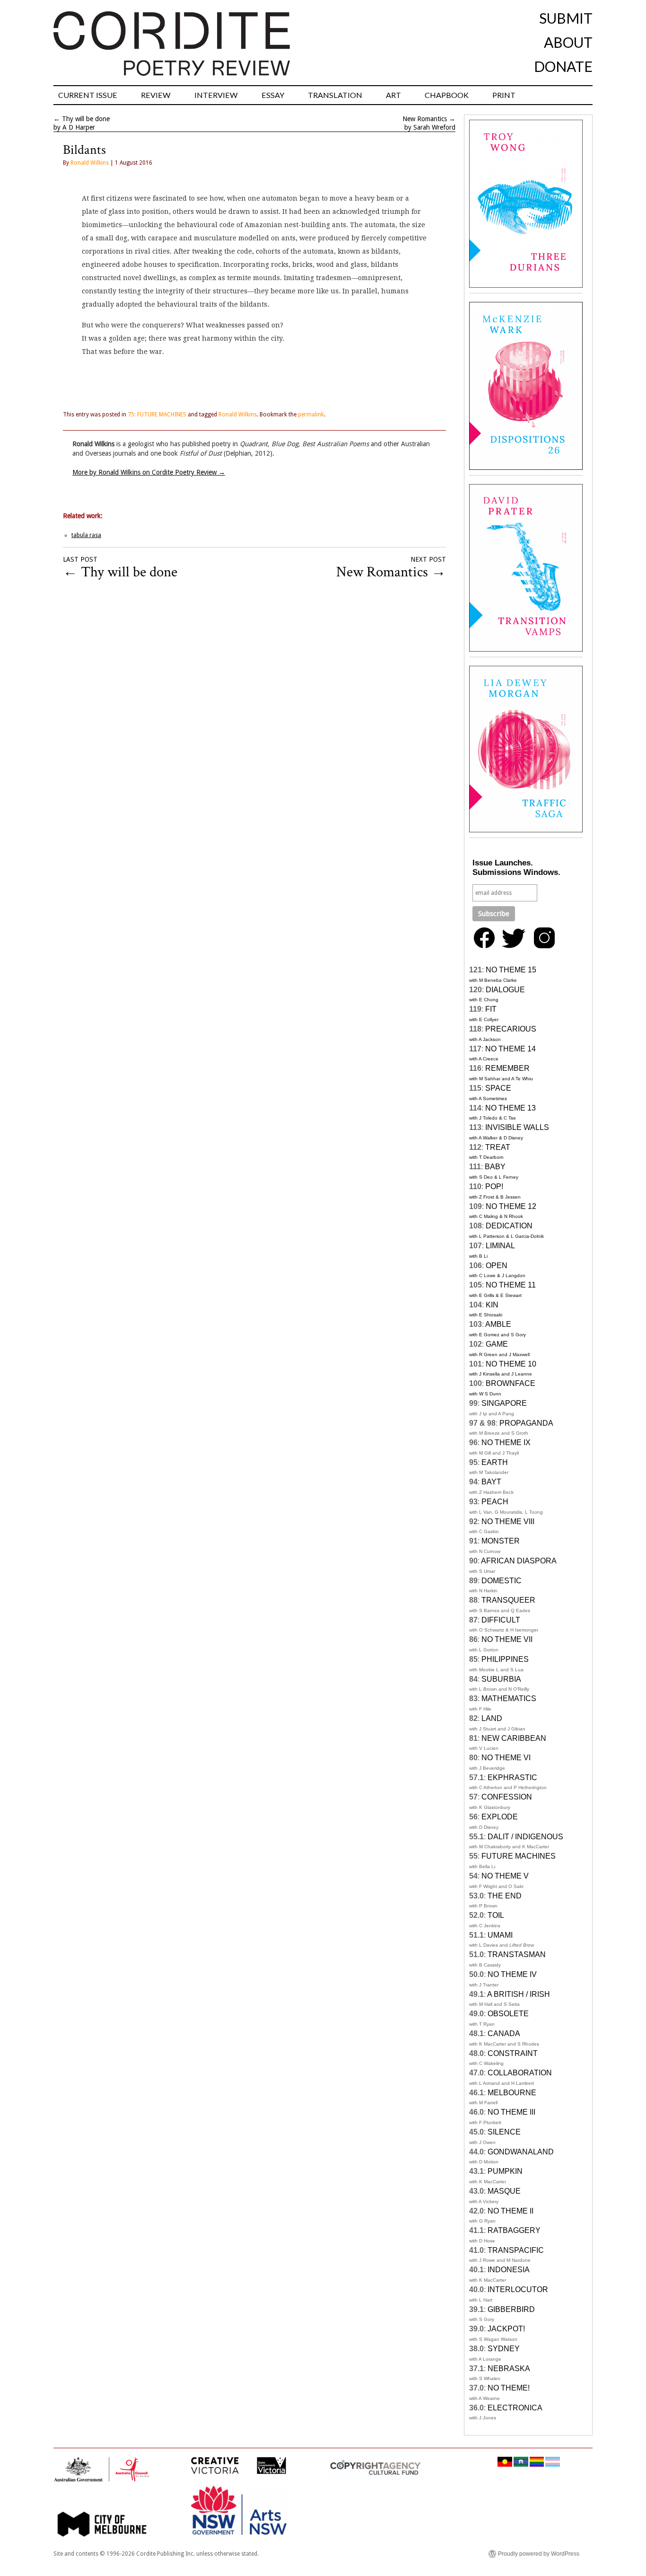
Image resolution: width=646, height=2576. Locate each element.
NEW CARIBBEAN (514, 1738)
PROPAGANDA (526, 1423)
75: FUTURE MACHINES (157, 415)
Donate (563, 66)
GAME (497, 1344)
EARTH (495, 1462)
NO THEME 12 (511, 1206)
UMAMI (500, 1935)
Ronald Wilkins (90, 163)
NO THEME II (511, 2211)
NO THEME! (509, 2388)
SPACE (498, 1088)
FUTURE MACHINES (519, 1856)
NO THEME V (505, 1876)
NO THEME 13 (511, 1108)
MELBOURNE (512, 2093)
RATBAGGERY (514, 2230)
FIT (491, 1009)
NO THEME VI (506, 1758)
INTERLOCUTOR (518, 2289)
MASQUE (504, 2191)
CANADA (504, 2033)
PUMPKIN (505, 2171)
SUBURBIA (501, 1679)
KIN (492, 1305)
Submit (566, 18)
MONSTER (501, 1541)
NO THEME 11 (511, 1285)
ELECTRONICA (515, 2408)
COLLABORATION (520, 2073)
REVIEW (156, 95)
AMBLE (498, 1324)
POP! (494, 1187)
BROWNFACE (511, 1383)
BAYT (491, 1482)
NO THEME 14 (511, 1049)
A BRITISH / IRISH (519, 1994)
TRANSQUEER (508, 1600)
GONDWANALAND (521, 2152)
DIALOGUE (505, 990)
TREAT (498, 1147)
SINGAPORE (504, 1403)
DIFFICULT (501, 1620)
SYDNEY (504, 2349)
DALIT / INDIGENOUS (525, 1837)
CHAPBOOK (447, 95)
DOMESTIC (502, 1581)
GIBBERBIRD (511, 2309)
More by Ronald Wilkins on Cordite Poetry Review (149, 472)
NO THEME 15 (511, 970)
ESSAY (273, 95)
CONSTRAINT (513, 2053)
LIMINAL (500, 1246)
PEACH (495, 1502)
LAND (492, 1718)
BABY (495, 1167)
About (568, 42)
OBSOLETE (508, 2014)
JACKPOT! (506, 2329)
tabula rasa (86, 535)
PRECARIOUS (511, 1029)
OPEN (497, 1266)
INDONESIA (509, 2270)
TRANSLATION (335, 95)
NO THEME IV (512, 1974)
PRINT (504, 95)
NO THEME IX (506, 1442)
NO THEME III (511, 2112)
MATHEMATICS (509, 1698)
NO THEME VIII (508, 1522)
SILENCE (504, 2132)
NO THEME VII (507, 1639)
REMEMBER (507, 1068)
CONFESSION (507, 1797)
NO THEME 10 (511, 1364)
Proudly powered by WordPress (539, 2554)
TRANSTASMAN (517, 1954)
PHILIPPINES (505, 1659)
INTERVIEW (216, 95)
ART (393, 95)
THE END (505, 1896)
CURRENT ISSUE (88, 95)
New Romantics (425, 119)
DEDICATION (509, 1226)
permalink (311, 415)
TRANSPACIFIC (516, 2250)
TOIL (496, 1915)
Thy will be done (86, 119)
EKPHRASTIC (512, 1778)
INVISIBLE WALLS (517, 1127)
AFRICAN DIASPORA (519, 1561)
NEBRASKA (509, 2369)
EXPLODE (500, 1817)
